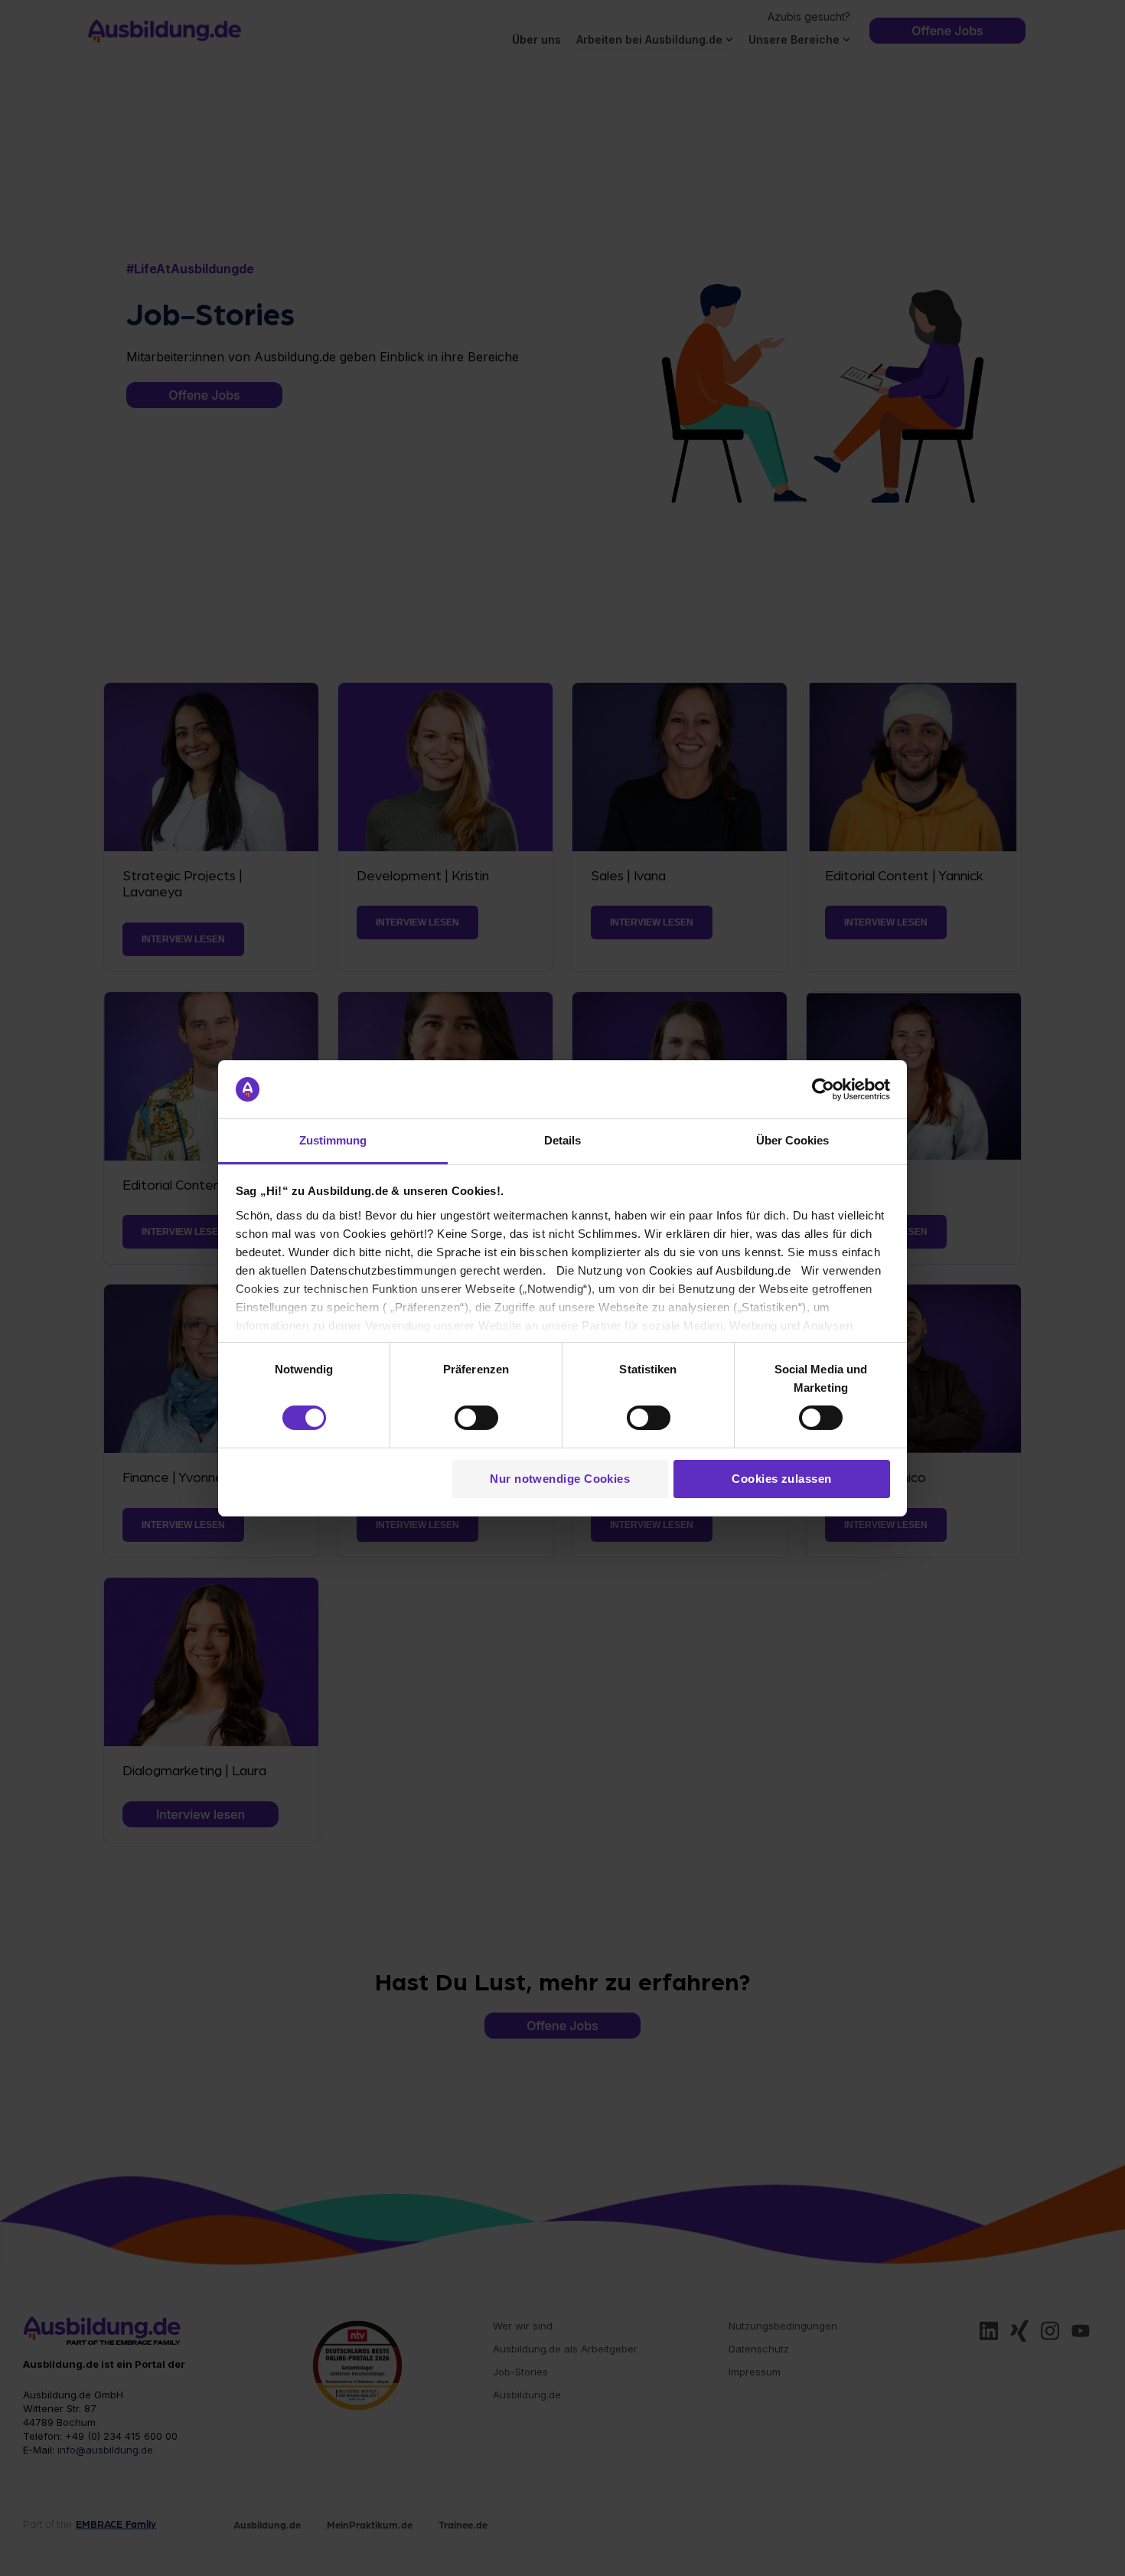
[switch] (476, 1418)
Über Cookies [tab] (792, 1140)
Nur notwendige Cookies (560, 1479)
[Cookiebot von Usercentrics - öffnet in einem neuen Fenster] (823, 1089)
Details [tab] (562, 1140)
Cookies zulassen (781, 1479)
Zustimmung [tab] (333, 1140)
